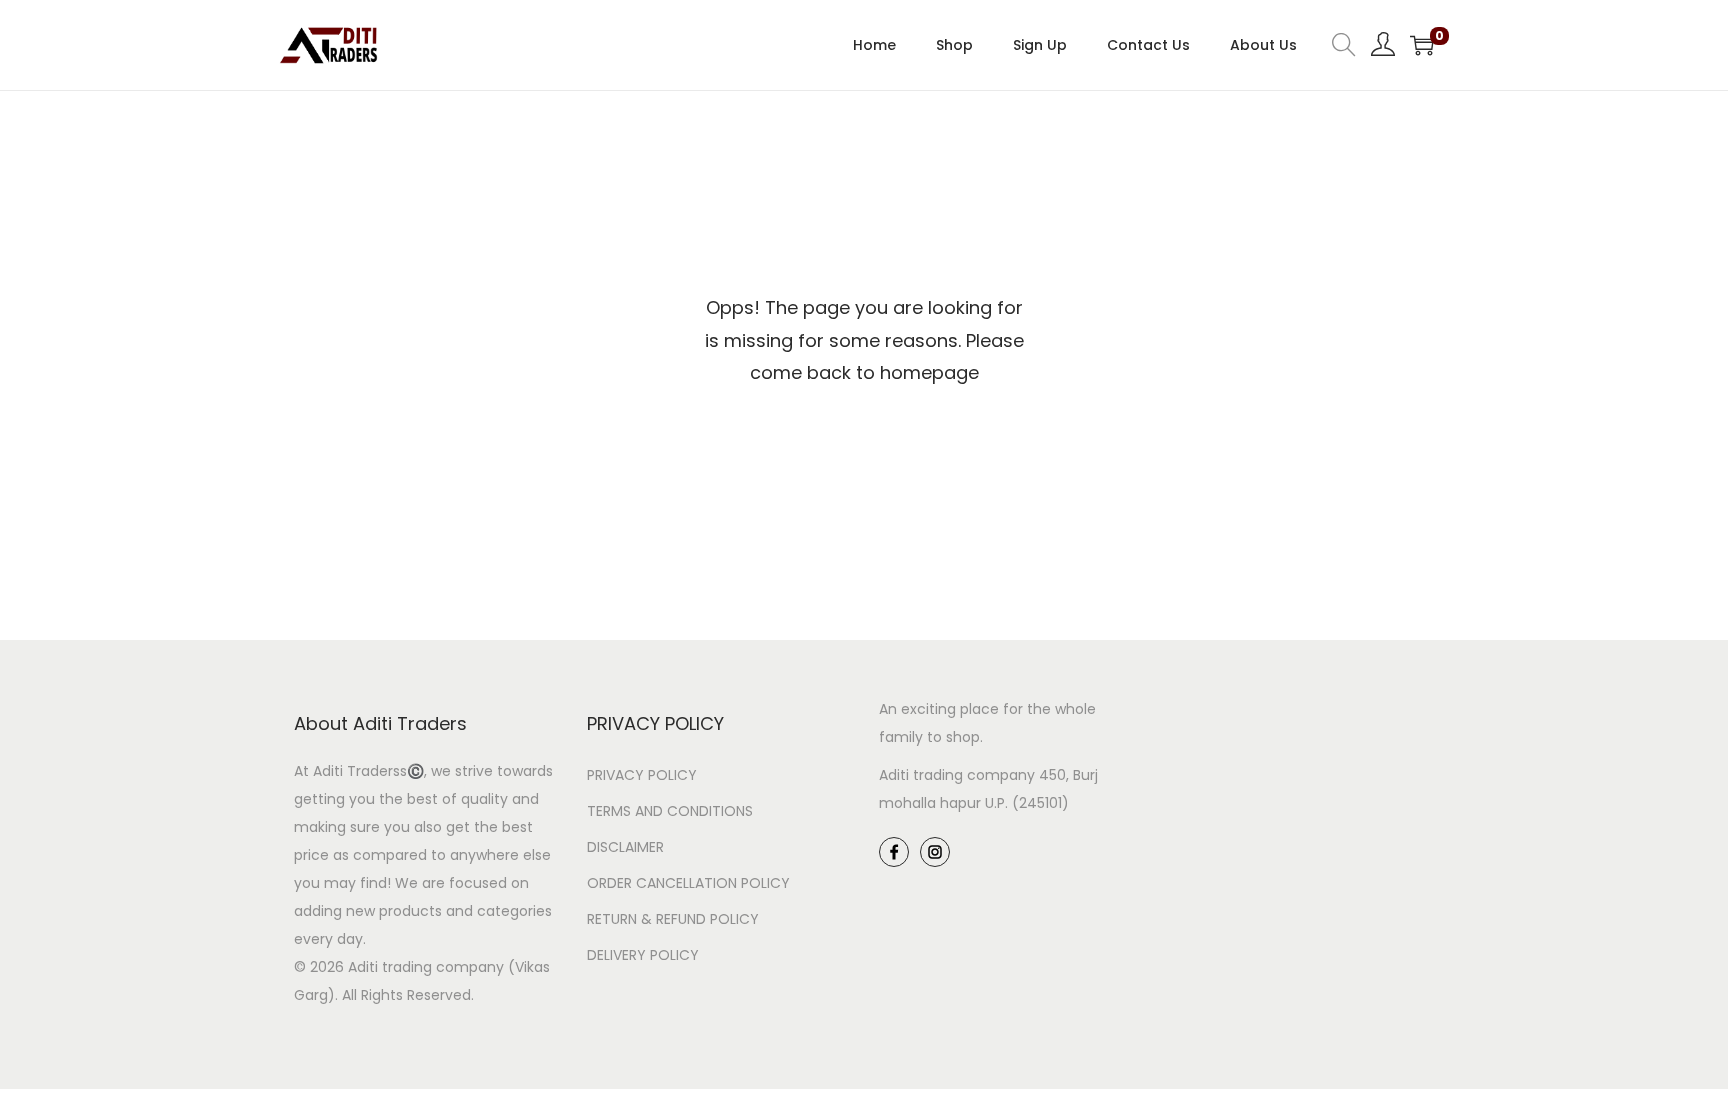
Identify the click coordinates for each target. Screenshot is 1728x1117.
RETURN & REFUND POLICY (673, 919)
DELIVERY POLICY (643, 955)
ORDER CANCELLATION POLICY (688, 883)
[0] (1422, 45)
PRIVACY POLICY (642, 775)
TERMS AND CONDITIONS (670, 811)
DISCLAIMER (625, 847)
